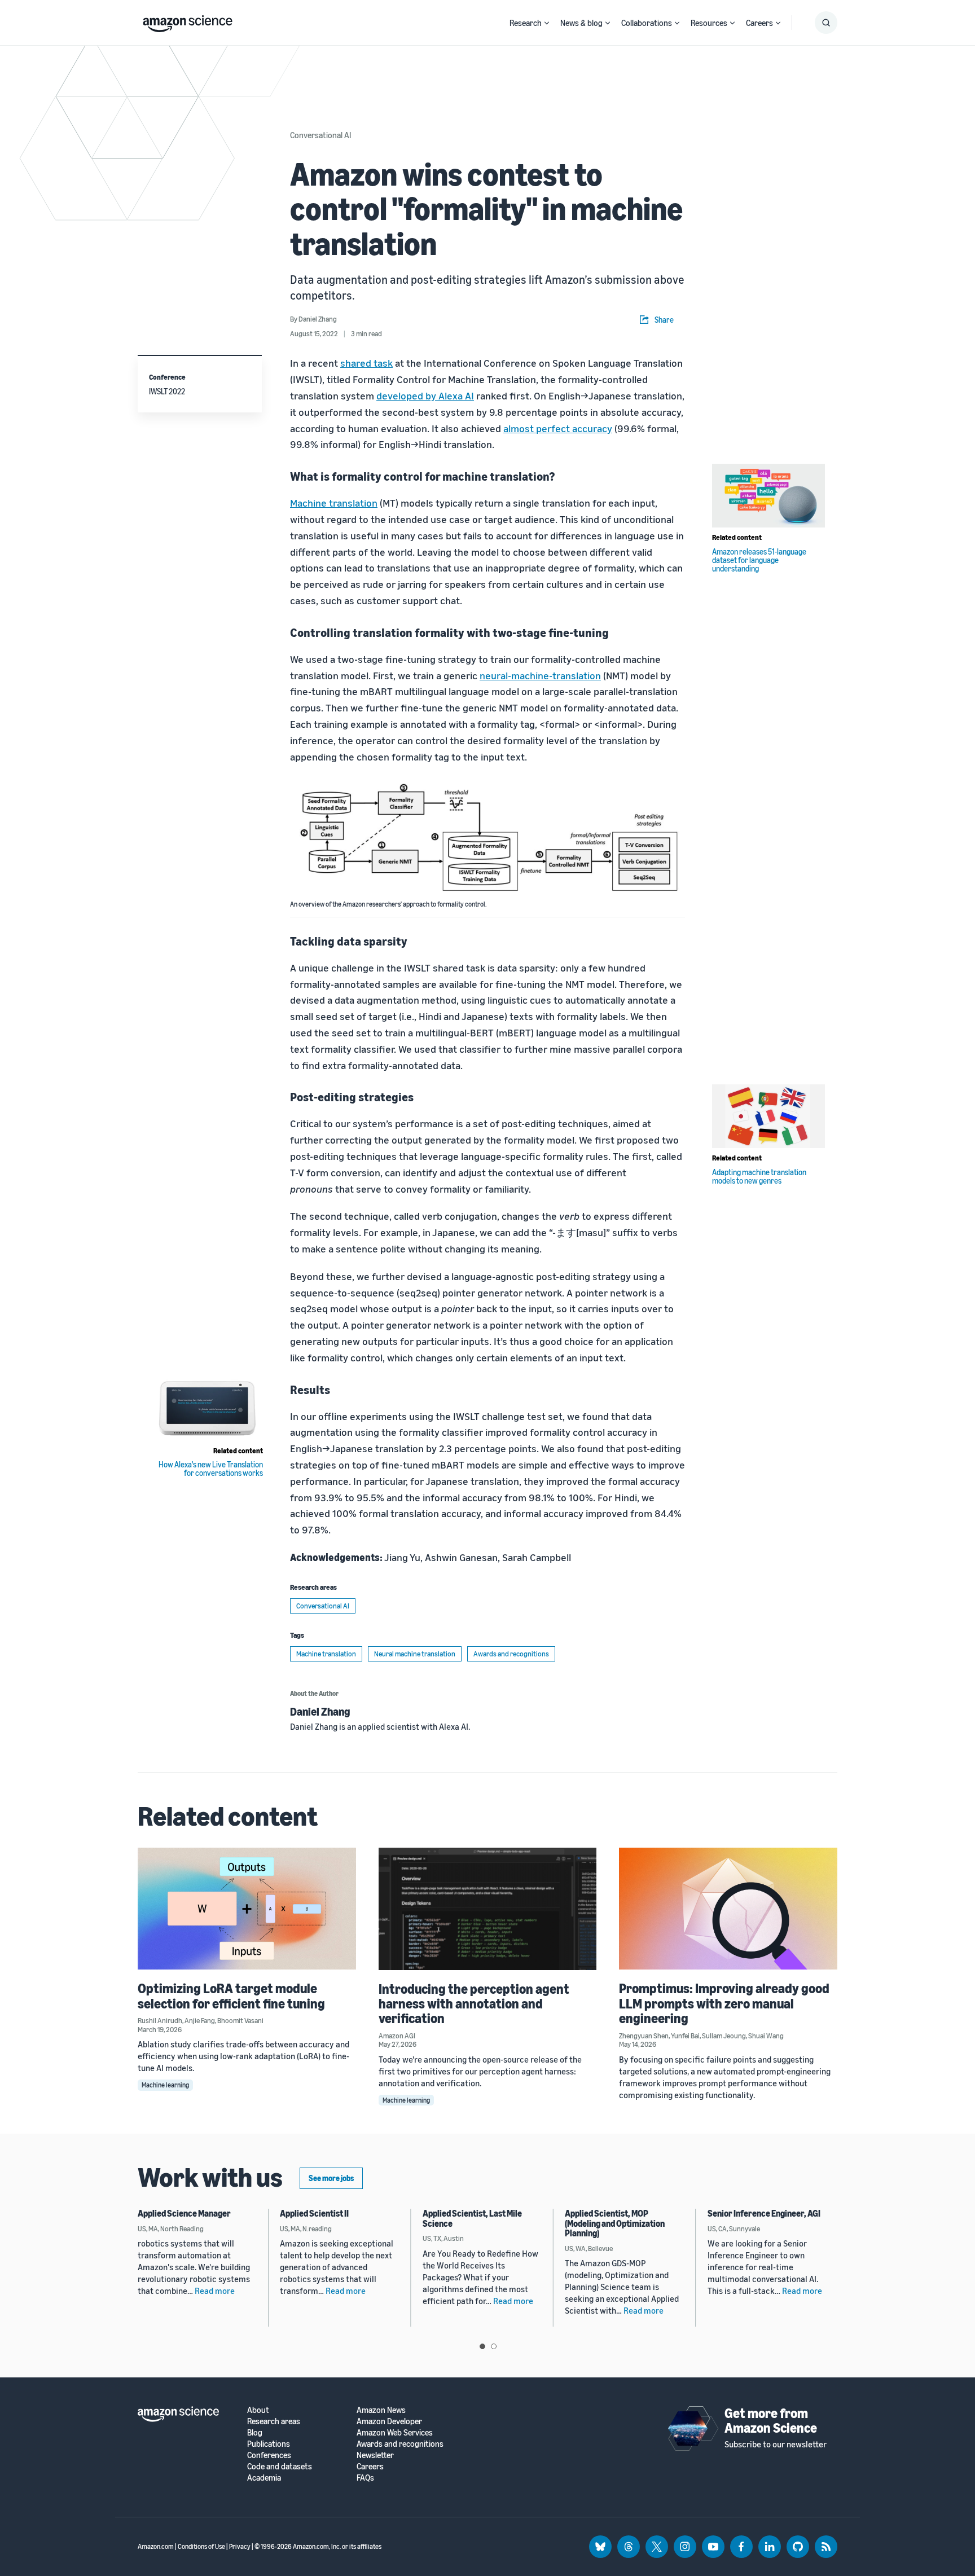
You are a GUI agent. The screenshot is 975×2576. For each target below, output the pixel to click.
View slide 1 (482, 2346)
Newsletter (375, 2455)
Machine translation (334, 503)
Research (526, 23)
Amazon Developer (389, 2421)
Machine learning (165, 2085)
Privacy (240, 2546)
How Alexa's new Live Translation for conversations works (211, 1469)
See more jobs (331, 2178)
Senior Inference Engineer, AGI (764, 2213)
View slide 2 (494, 2346)
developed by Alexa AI (425, 395)
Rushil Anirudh (160, 2020)
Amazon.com (156, 2546)
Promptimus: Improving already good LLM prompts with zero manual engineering (724, 2003)
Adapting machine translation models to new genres (759, 1176)
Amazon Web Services (395, 2432)
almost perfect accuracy (558, 428)
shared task (366, 363)
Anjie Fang (200, 2020)
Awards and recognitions (511, 1654)
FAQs (365, 2478)
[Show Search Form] (826, 23)
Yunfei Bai (685, 2036)
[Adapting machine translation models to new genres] (768, 1116)
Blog (255, 2432)
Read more (215, 2291)
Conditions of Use (201, 2546)
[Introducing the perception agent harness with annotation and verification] (488, 1909)
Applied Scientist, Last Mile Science (472, 2218)
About (258, 2410)
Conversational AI (320, 135)
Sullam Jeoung (724, 2036)
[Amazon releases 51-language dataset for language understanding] (768, 496)
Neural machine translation (415, 1654)
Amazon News (381, 2410)
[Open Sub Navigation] (547, 23)
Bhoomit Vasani (240, 2020)
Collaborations (647, 23)
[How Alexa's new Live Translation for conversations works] (207, 1409)
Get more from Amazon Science (771, 2420)
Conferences (269, 2455)
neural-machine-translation (540, 675)
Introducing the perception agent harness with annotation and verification (474, 2004)
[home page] (188, 21)
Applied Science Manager (184, 2213)
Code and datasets (280, 2466)
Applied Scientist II (314, 2213)
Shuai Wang (766, 2036)
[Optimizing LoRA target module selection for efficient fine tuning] (247, 1909)
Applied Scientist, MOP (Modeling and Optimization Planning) (615, 2223)
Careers (759, 23)
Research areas (274, 2421)
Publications (269, 2444)
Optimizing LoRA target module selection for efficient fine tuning (231, 1995)
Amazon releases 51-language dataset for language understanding (759, 560)
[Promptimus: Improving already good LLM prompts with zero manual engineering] (728, 1909)
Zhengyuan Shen (644, 2036)
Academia (264, 2478)
